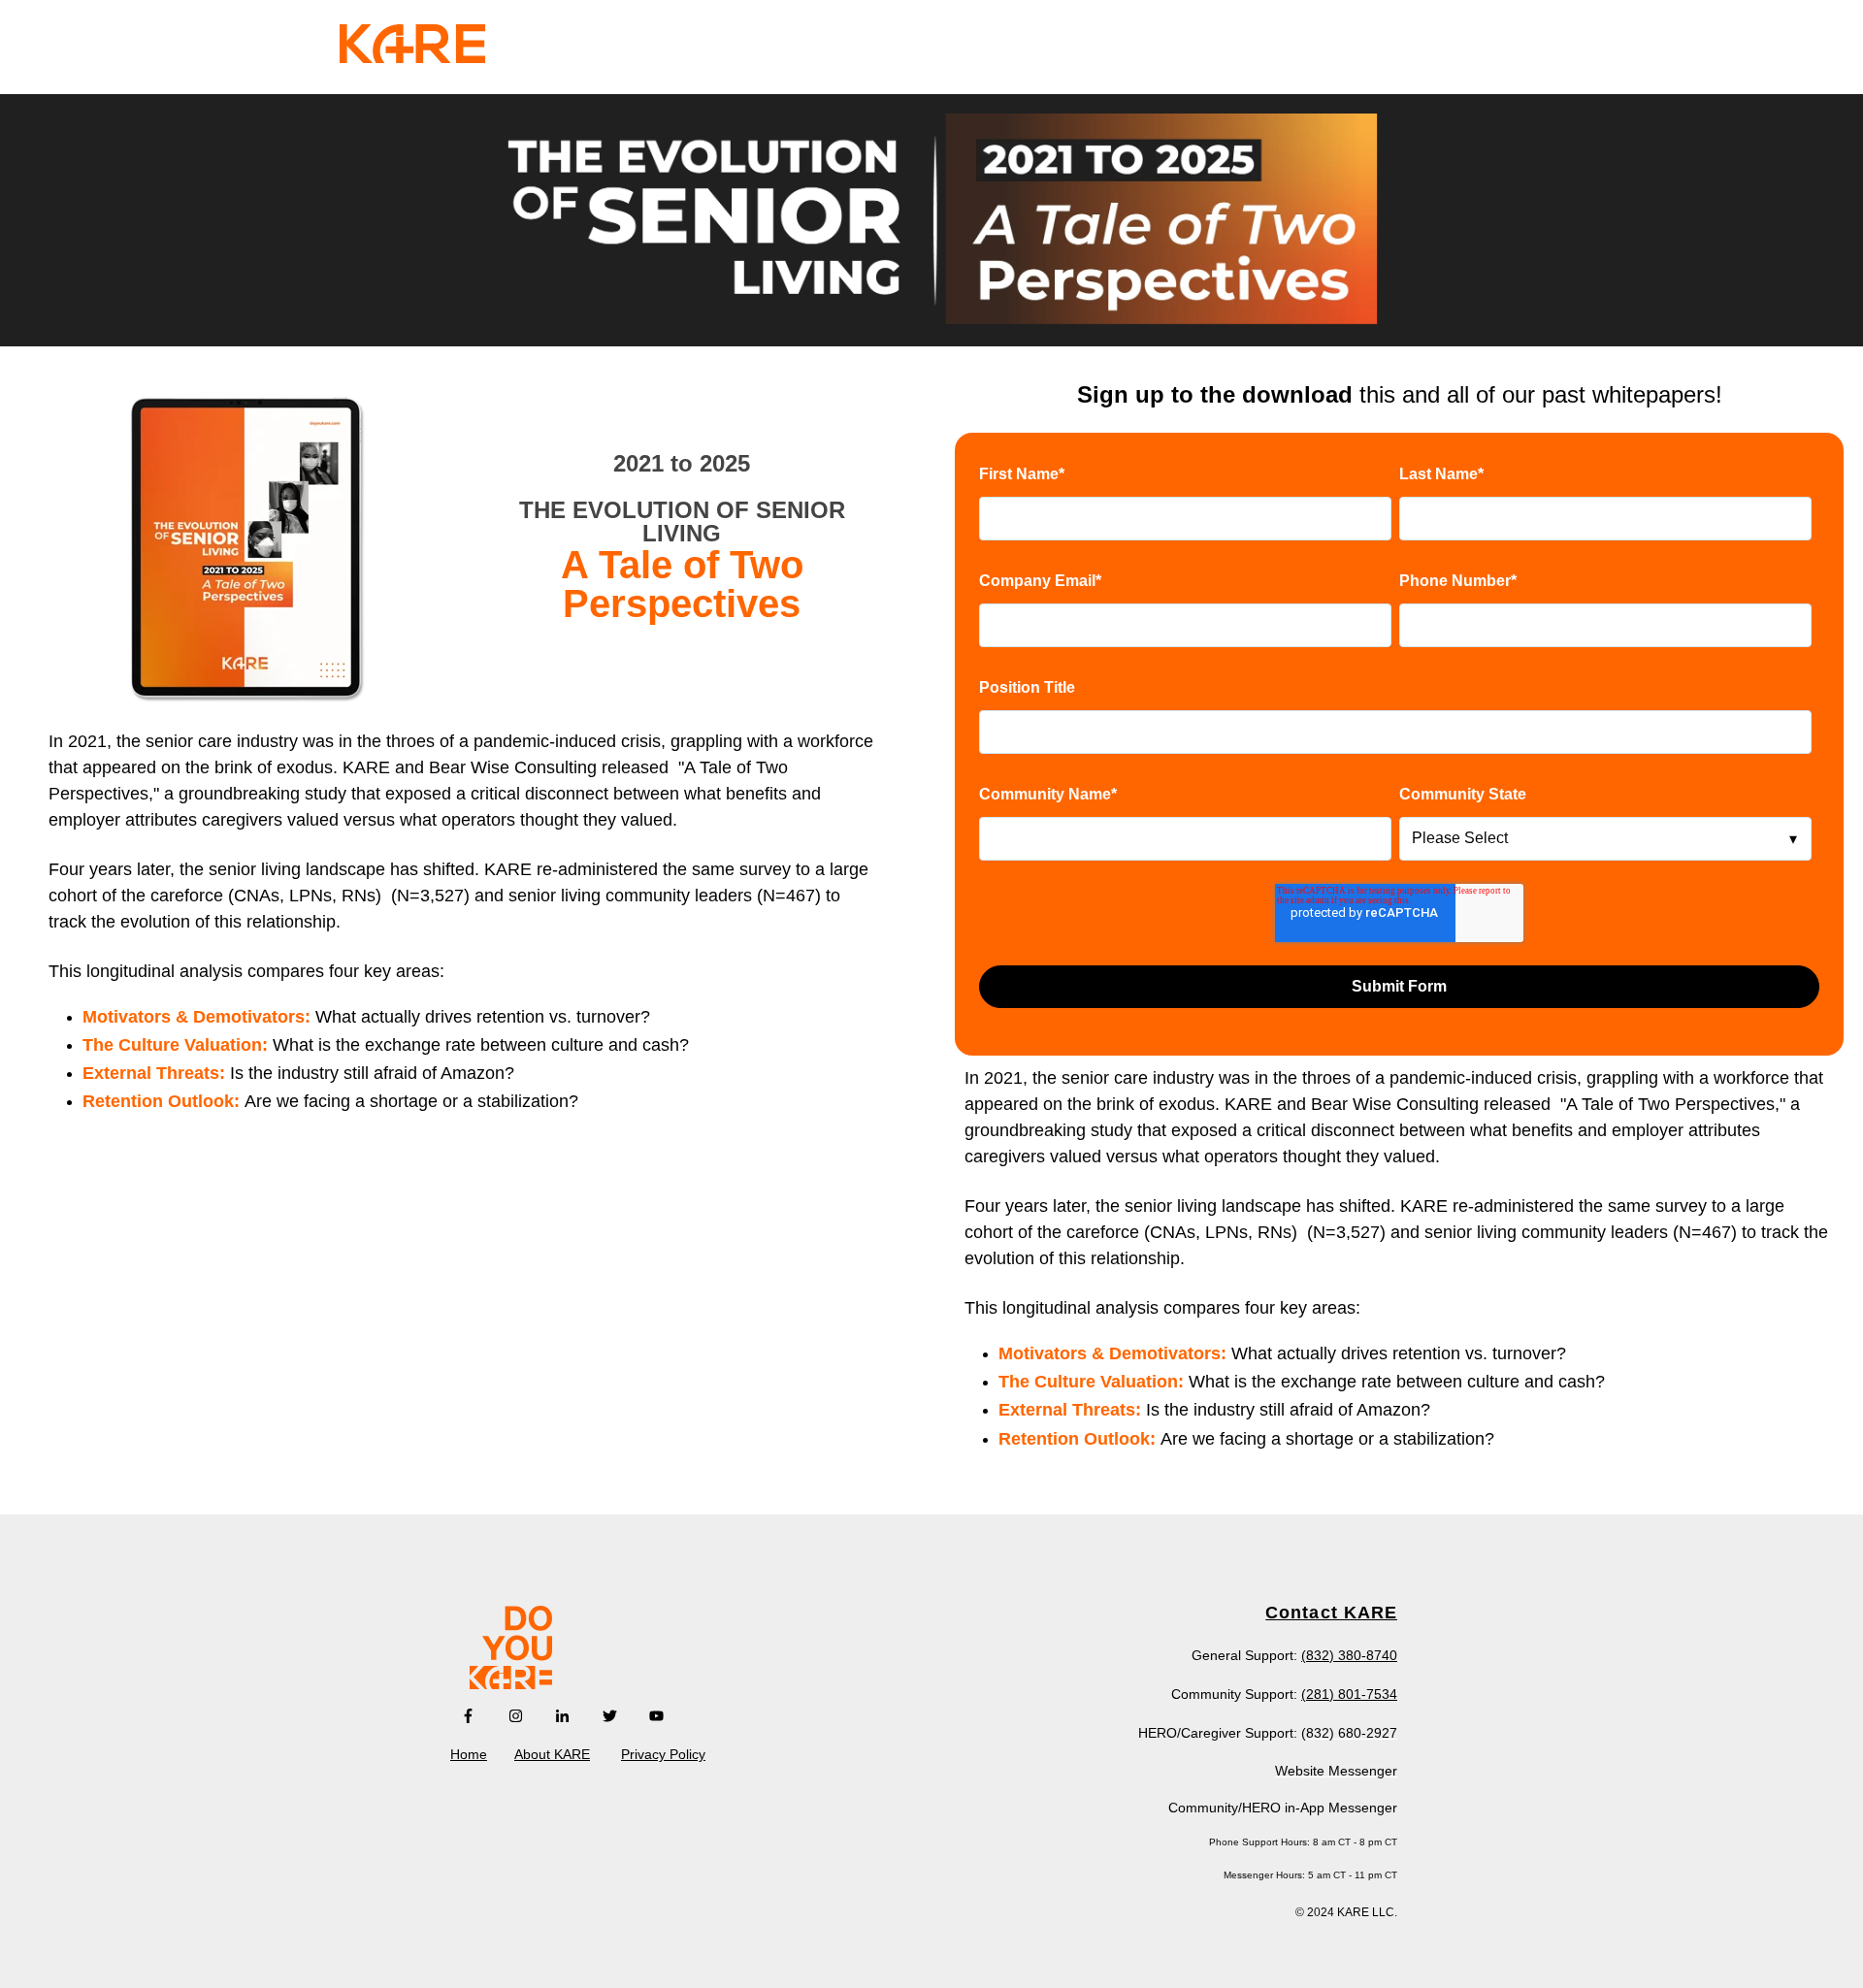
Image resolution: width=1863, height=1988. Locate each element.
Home (469, 1754)
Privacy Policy (663, 1754)
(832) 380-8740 (1349, 1655)
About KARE (552, 1754)
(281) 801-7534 (1349, 1694)
